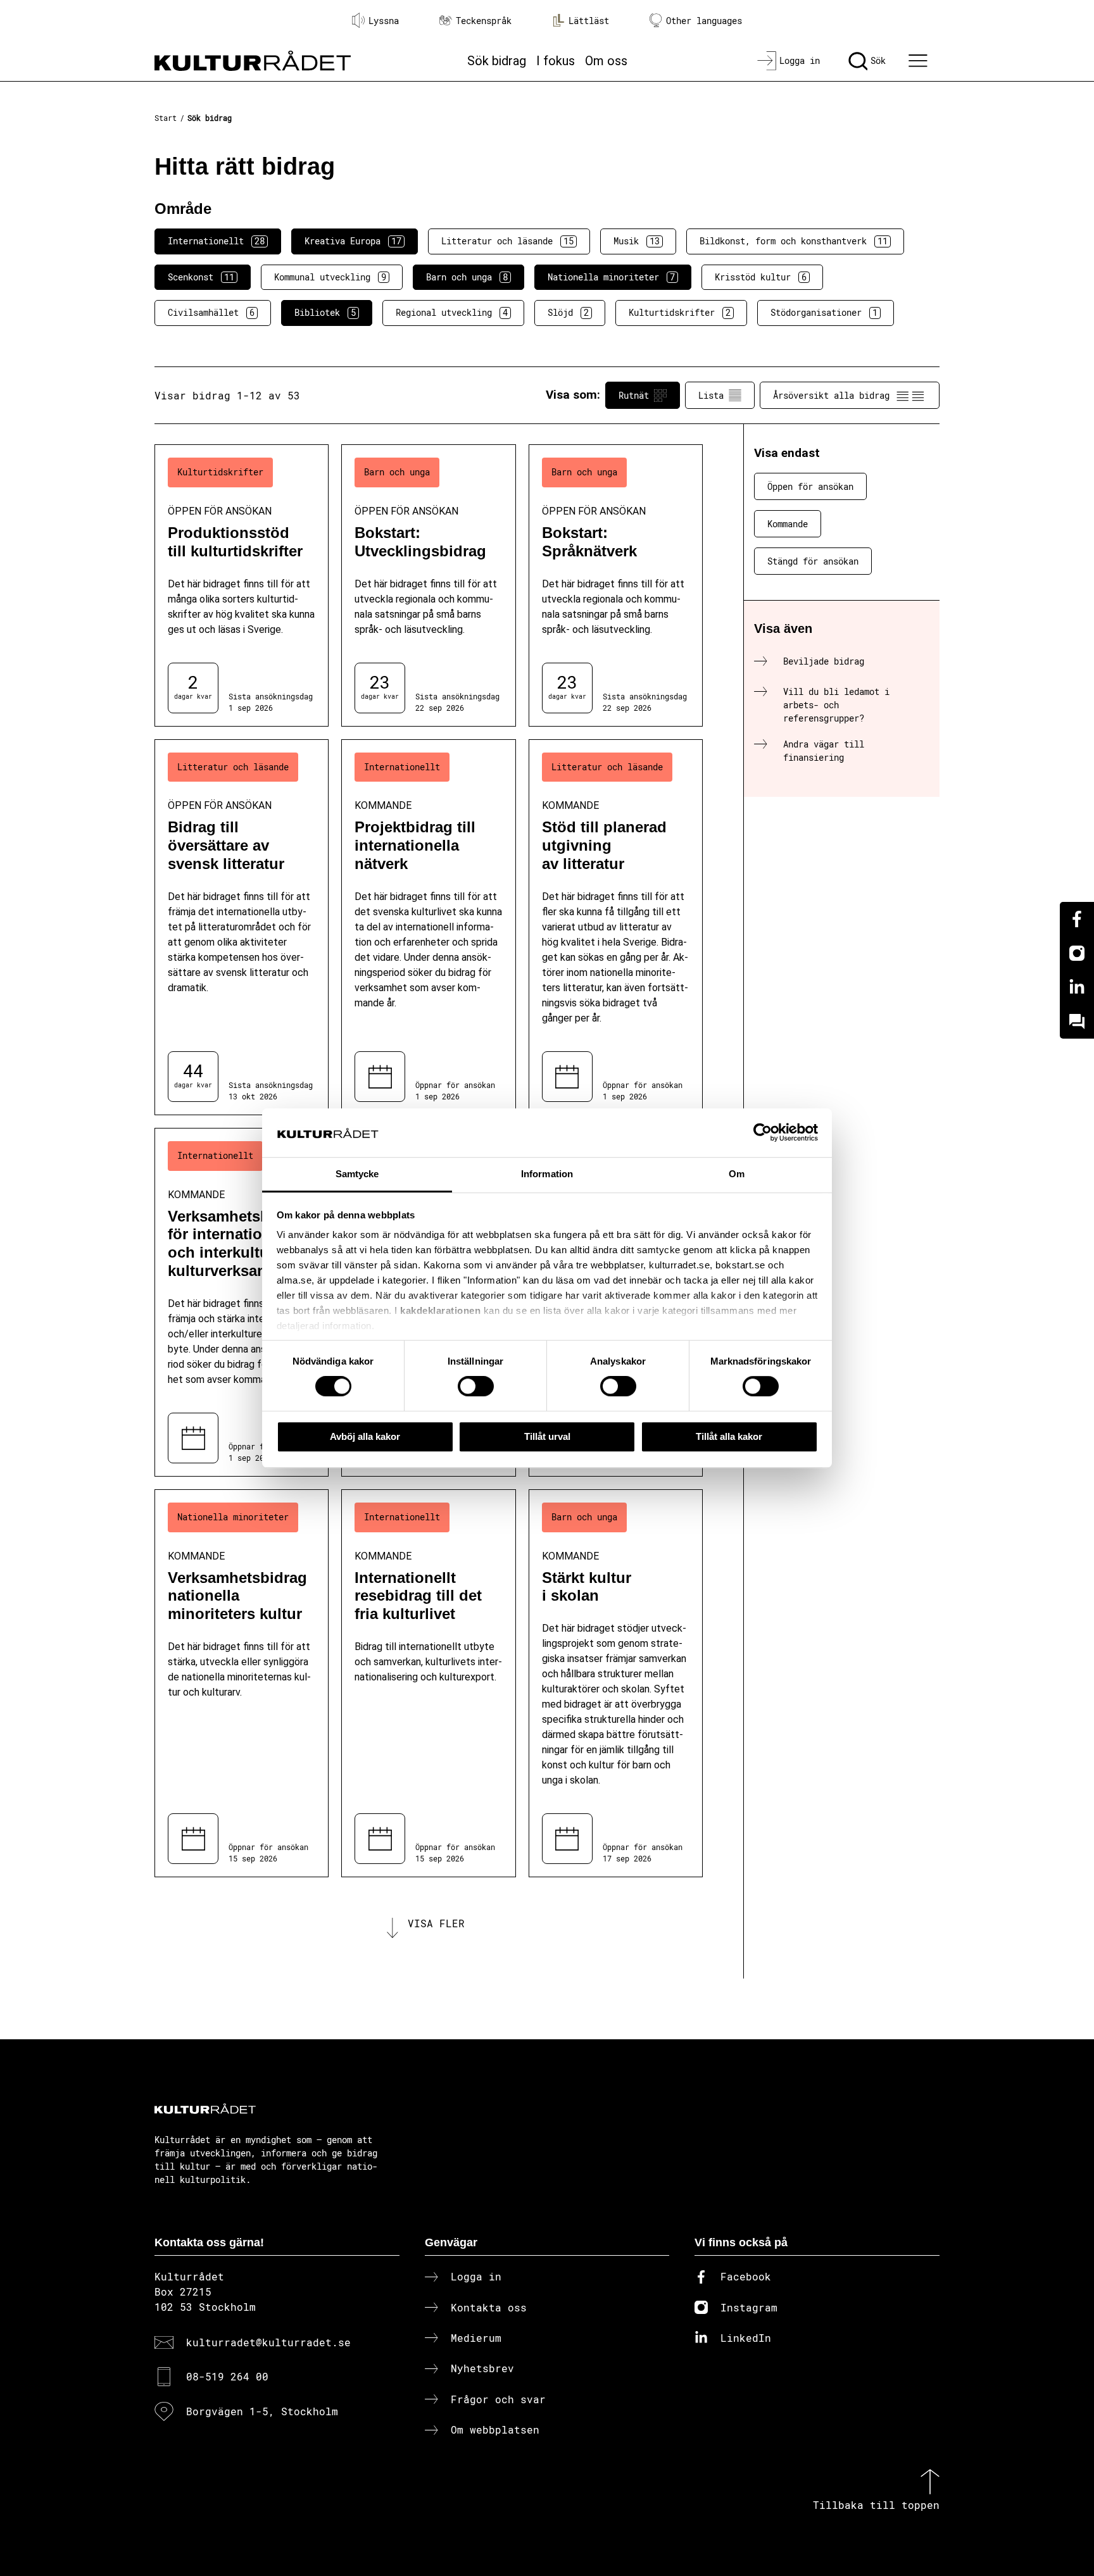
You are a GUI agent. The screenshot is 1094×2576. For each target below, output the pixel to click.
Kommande (788, 524)
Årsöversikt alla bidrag (831, 395)
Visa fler (436, 1923)
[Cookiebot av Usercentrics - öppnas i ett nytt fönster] (763, 1133)
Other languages (704, 21)
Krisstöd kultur (761, 277)
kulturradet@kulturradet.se (268, 2342)
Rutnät (634, 395)
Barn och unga (467, 277)
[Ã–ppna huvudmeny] (920, 61)
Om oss (606, 61)
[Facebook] (1077, 919)
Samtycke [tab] (357, 1174)
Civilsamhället (211, 312)
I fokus (556, 61)
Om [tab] (737, 1174)
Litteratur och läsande (507, 241)
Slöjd (568, 312)
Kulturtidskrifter (680, 312)
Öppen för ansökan (810, 486)
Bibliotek (325, 312)
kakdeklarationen (440, 1311)
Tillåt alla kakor (729, 1436)
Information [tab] (547, 1174)
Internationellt (216, 241)
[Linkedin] (1077, 987)
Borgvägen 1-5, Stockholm (262, 2411)
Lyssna (384, 21)
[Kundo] (1077, 1022)
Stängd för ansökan (813, 561)
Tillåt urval (547, 1436)
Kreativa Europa (353, 241)
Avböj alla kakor (365, 1436)
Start (166, 118)
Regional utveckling (452, 312)
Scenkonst (201, 277)
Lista (711, 395)
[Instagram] (1077, 953)
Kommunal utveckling (330, 277)
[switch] (476, 1386)
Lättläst (589, 21)
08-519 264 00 (227, 2376)
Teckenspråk (484, 21)
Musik (637, 241)
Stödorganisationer (824, 312)
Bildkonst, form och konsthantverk (794, 241)
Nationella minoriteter (611, 277)
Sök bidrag (497, 61)
